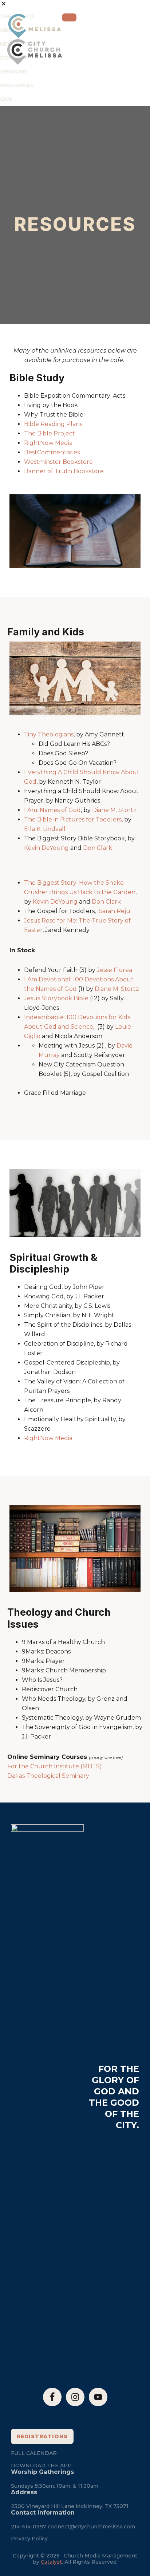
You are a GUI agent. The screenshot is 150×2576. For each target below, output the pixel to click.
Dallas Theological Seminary (48, 1776)
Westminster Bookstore (58, 462)
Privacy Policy (29, 2539)
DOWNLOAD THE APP (41, 2466)
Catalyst (51, 2562)
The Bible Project (50, 433)
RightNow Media (48, 443)
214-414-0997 (29, 2527)
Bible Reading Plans (53, 424)
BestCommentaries (52, 452)
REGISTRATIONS (42, 2436)
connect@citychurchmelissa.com (91, 2527)
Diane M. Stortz (117, 989)
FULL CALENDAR (34, 2453)
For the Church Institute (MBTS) (55, 1766)
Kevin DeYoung (55, 902)
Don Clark (106, 902)
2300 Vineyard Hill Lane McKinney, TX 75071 (70, 2506)
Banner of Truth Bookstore (64, 471)
